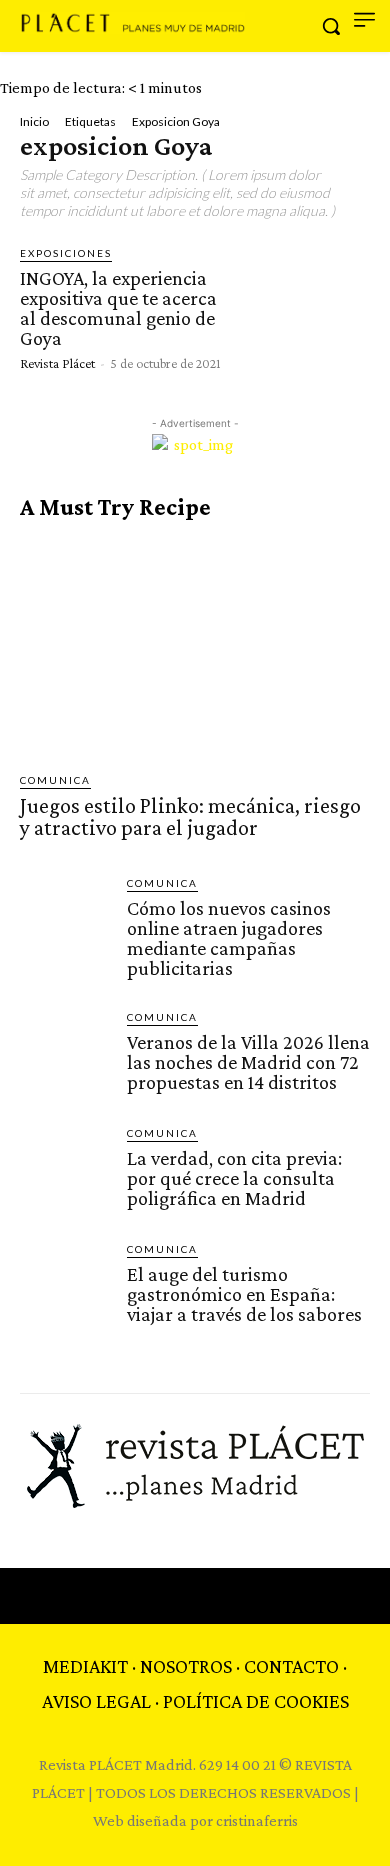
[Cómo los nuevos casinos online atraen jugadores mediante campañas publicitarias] (65, 920)
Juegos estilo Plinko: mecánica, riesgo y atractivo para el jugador (190, 816)
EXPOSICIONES (66, 253)
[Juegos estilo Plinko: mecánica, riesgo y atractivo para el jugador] (195, 646)
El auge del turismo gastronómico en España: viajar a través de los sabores (244, 1294)
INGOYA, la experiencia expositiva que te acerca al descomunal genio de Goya (118, 308)
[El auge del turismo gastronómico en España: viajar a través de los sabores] (65, 1286)
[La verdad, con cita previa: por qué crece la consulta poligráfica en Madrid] (65, 1170)
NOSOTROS (186, 1666)
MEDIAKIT (85, 1666)
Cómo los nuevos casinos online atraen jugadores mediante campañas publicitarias (229, 938)
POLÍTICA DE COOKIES (256, 1701)
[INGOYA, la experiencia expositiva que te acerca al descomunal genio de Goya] (303, 306)
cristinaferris (257, 1820)
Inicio (34, 121)
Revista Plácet (57, 363)
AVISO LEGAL (96, 1701)
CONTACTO (291, 1666)
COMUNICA (55, 780)
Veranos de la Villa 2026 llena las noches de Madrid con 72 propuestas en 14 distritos (248, 1062)
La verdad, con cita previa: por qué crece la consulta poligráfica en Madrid (234, 1178)
